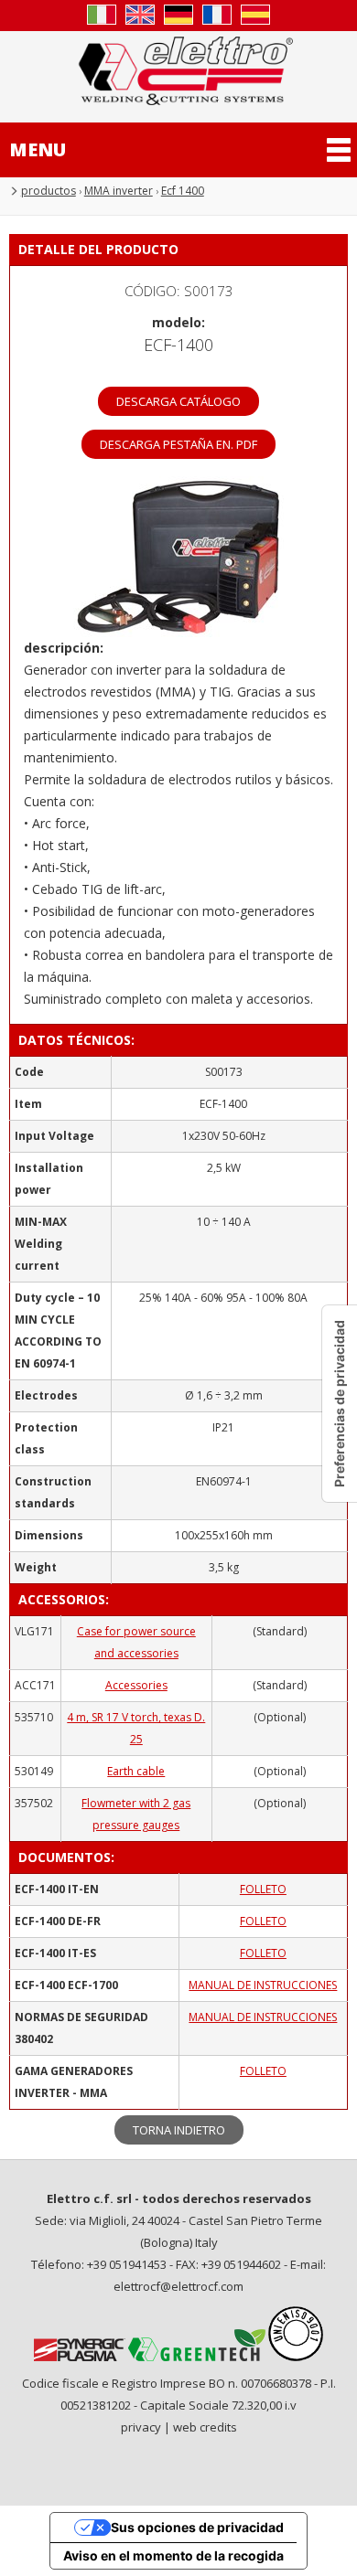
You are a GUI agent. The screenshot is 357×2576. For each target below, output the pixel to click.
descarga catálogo (178, 401)
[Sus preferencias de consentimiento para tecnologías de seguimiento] (340, 1404)
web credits (205, 2427)
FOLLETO (263, 1889)
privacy (141, 2427)
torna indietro (179, 2130)
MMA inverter (119, 191)
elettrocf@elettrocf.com (178, 2286)
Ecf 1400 (183, 191)
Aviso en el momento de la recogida (173, 2555)
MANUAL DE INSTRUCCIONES (263, 1985)
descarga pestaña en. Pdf (178, 444)
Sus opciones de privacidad (197, 2527)
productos (49, 191)
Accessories (136, 1685)
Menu (38, 149)
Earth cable (136, 1771)
